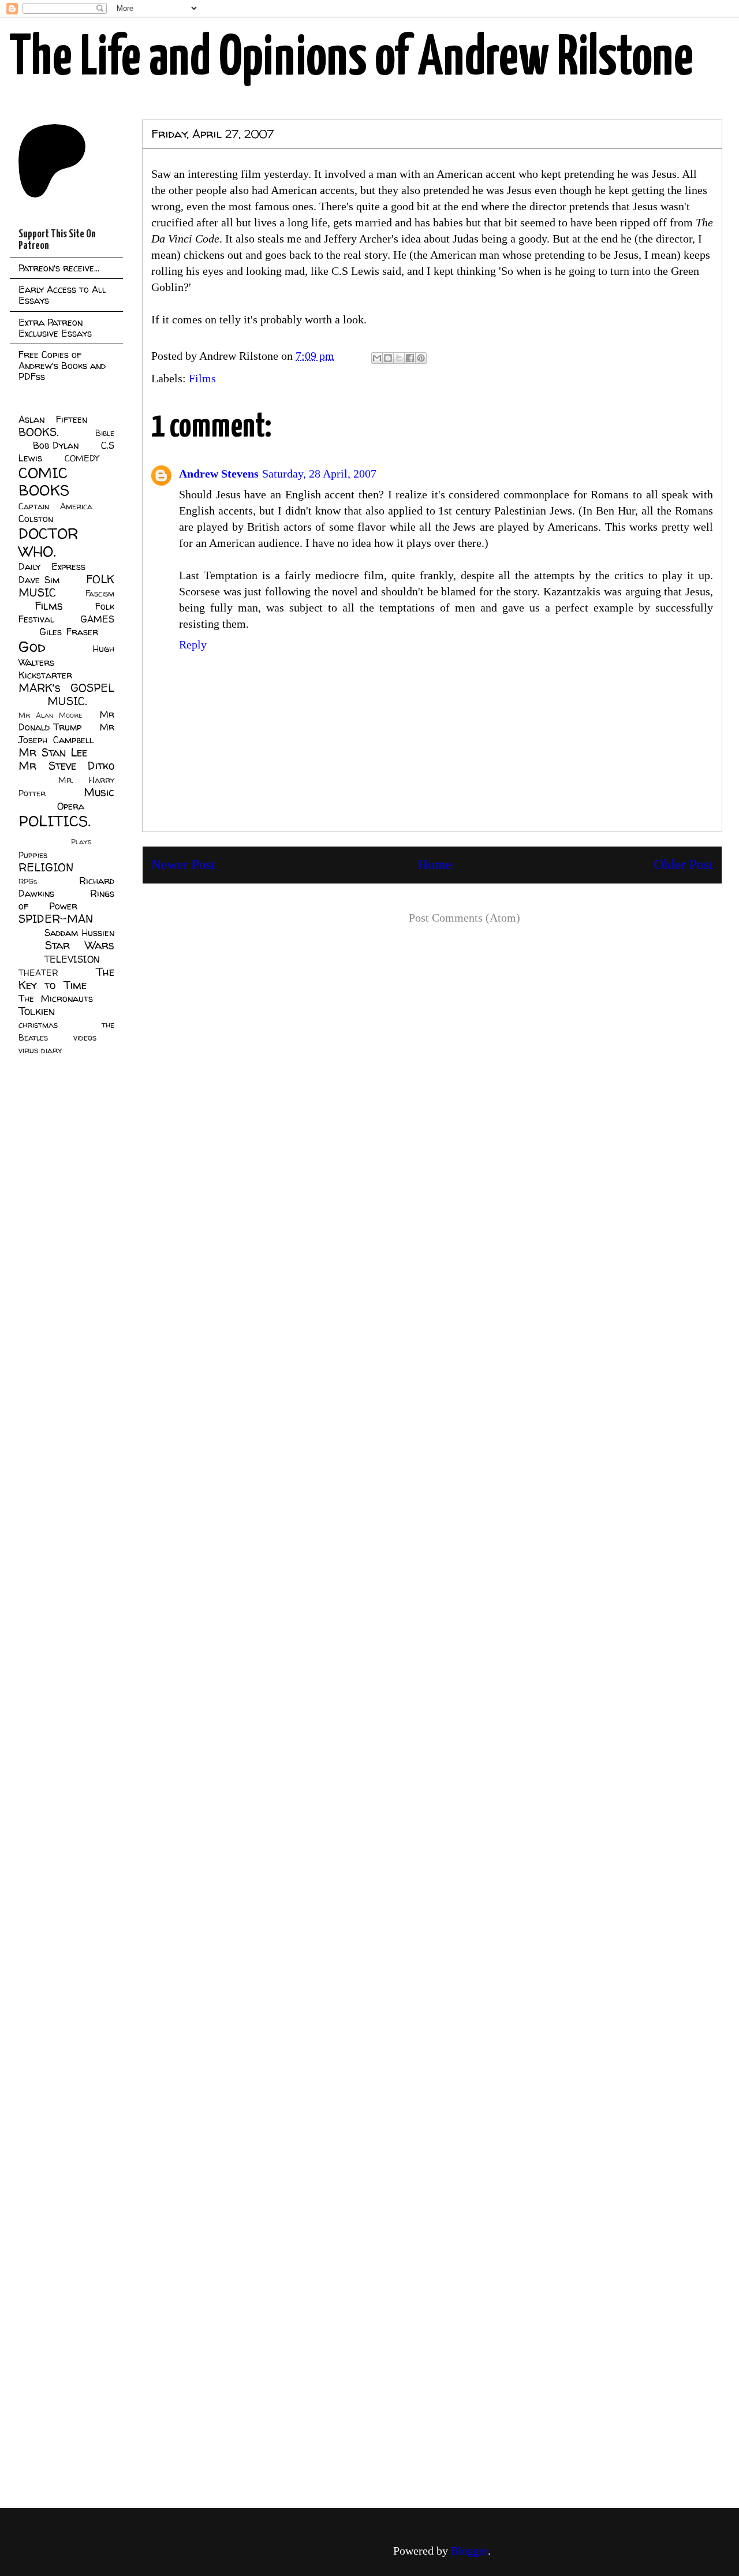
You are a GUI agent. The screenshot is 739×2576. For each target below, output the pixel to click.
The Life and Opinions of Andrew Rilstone (351, 59)
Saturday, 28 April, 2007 (319, 474)
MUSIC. (67, 701)
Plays (81, 842)
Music (99, 792)
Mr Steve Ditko (66, 766)
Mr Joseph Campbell (66, 733)
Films (202, 378)
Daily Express (52, 566)
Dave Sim (39, 580)
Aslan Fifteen (53, 419)
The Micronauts (56, 998)
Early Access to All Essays (62, 295)
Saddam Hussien (79, 933)
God (32, 646)
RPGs (28, 881)
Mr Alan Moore (50, 715)
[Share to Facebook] (410, 358)
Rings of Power (66, 900)
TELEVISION (72, 959)
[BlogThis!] (388, 358)
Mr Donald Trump (66, 721)
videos (85, 1038)
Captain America (55, 506)
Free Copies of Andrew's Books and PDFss (62, 366)
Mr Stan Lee (53, 752)
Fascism (100, 594)
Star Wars (80, 945)
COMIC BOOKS (44, 482)
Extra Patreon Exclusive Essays (55, 328)
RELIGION (46, 867)
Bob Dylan (56, 445)
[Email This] (377, 358)
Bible (105, 433)
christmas (38, 1025)
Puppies (33, 855)
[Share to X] (399, 358)
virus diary (40, 1050)
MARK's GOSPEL (66, 688)
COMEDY (82, 458)
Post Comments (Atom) (464, 918)
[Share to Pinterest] (421, 358)
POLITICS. (55, 821)
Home (435, 864)
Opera (71, 806)
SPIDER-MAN (56, 919)
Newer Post (183, 864)
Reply (193, 644)
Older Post (684, 864)
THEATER (38, 973)
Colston (36, 519)
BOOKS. (38, 432)
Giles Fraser (68, 632)
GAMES (97, 619)
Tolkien (37, 1011)
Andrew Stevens (219, 474)
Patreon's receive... (59, 268)
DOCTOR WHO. (48, 542)
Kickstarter (45, 675)
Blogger (469, 2551)
